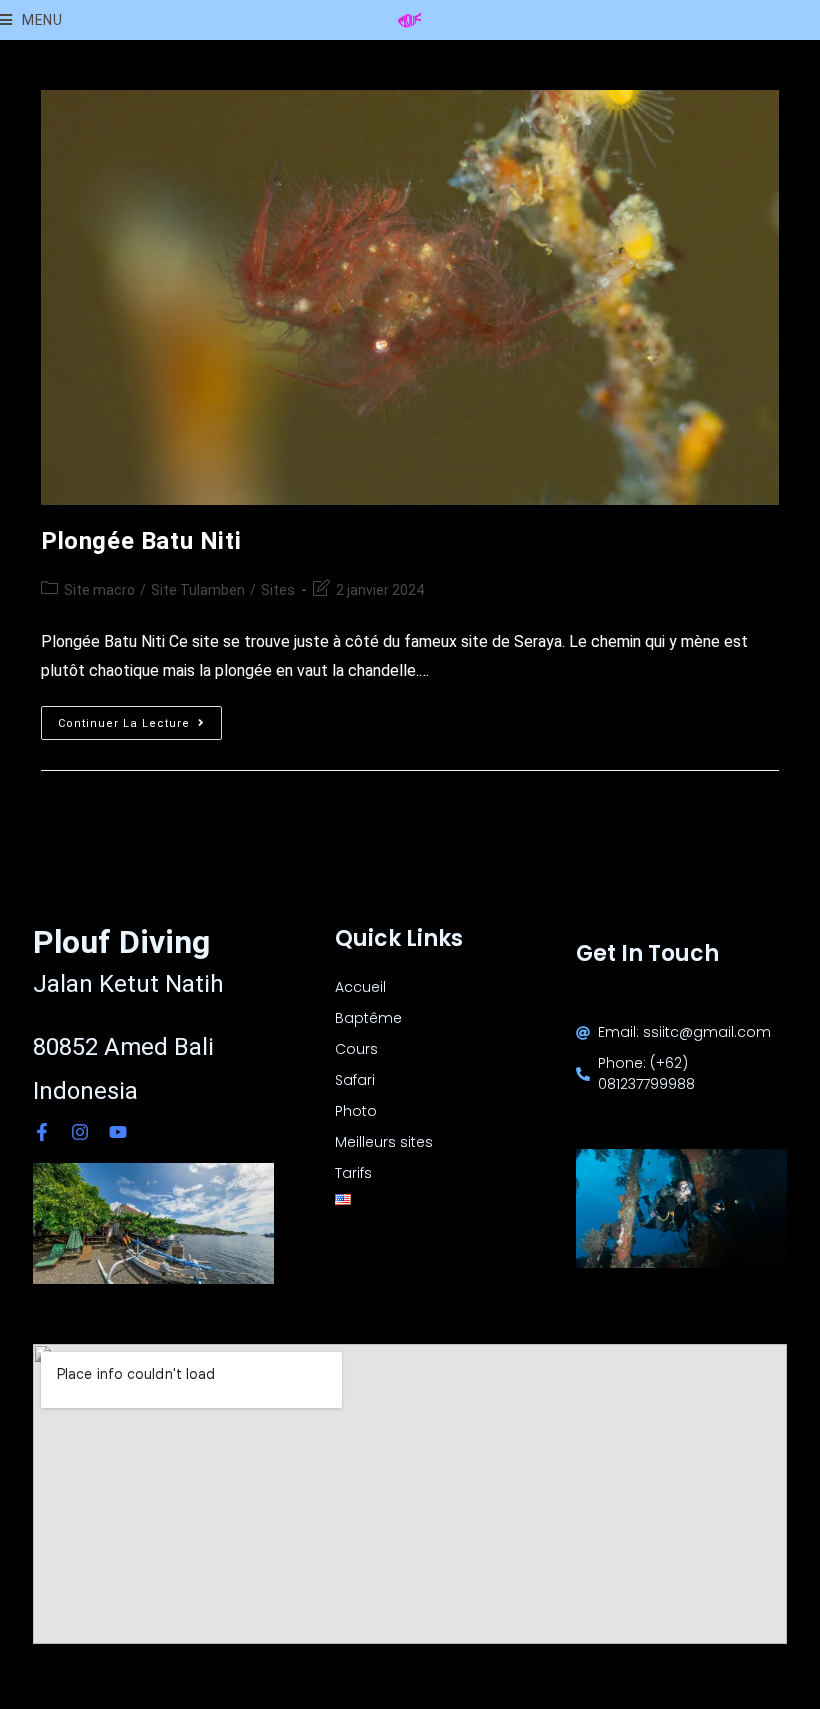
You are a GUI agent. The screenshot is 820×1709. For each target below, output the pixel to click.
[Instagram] (80, 1132)
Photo (356, 1111)
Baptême (368, 1018)
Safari (355, 1080)
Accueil (360, 987)
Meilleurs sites (384, 1142)
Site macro (99, 590)
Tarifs (353, 1173)
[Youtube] (118, 1132)
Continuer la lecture (140, 718)
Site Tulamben (198, 590)
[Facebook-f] (42, 1132)
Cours (356, 1049)
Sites (278, 590)
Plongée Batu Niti (141, 541)
